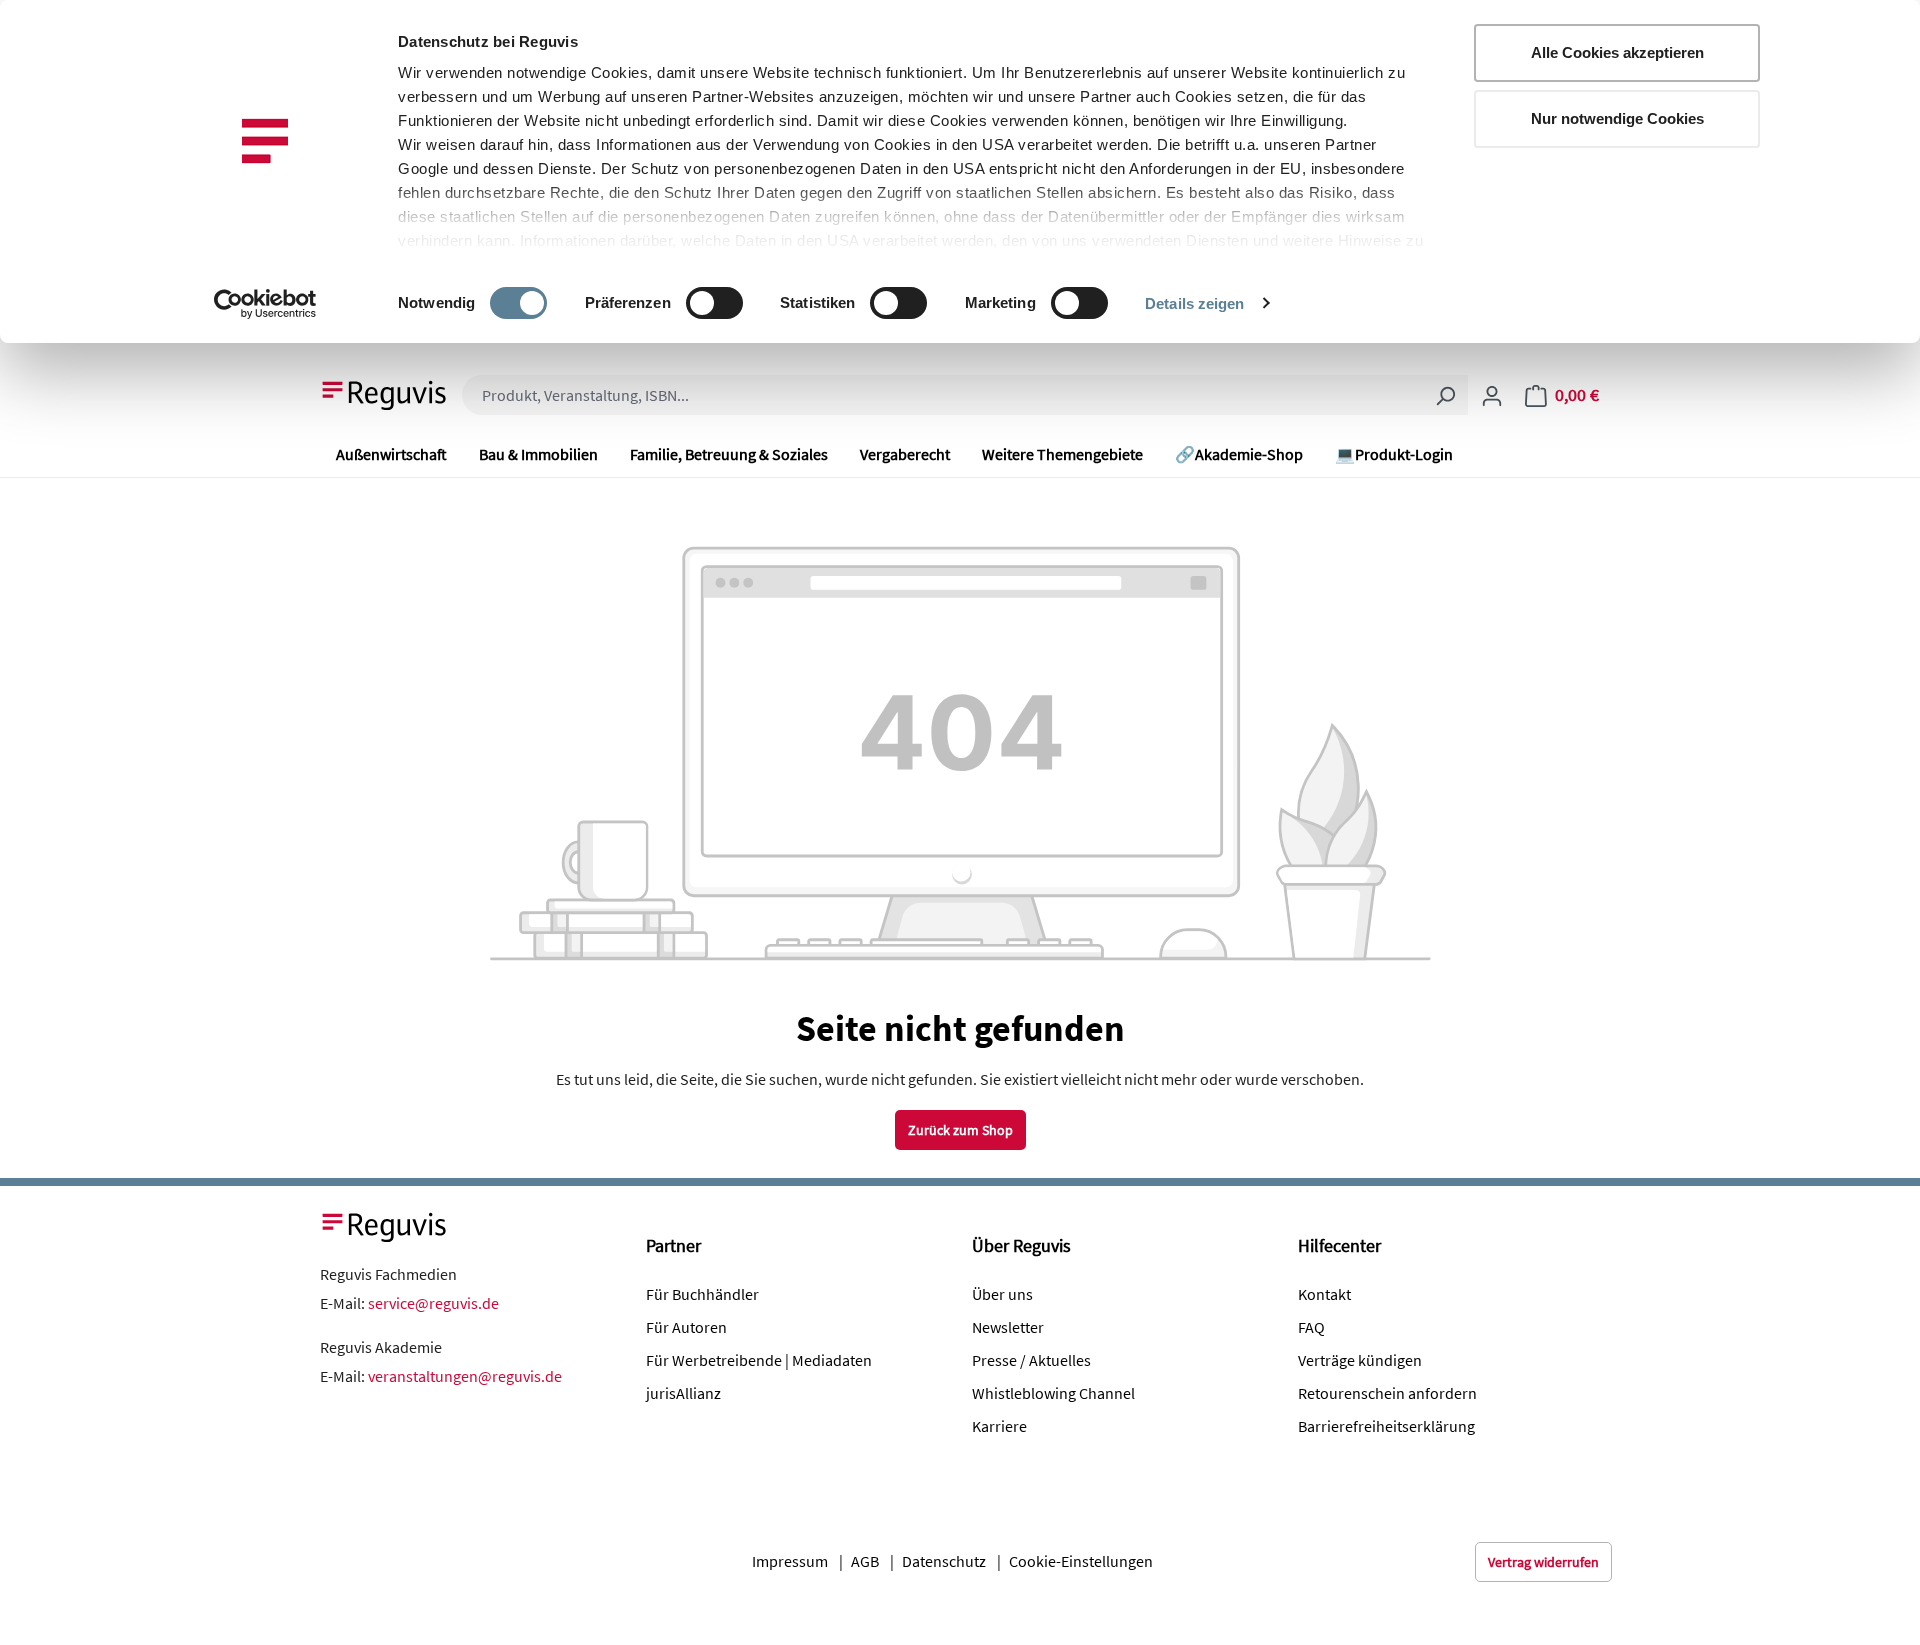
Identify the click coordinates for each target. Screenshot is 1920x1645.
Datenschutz (944, 1561)
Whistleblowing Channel (1053, 1393)
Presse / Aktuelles (1031, 1360)
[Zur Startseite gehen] (385, 393)
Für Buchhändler (702, 1294)
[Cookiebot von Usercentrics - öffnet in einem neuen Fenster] (265, 304)
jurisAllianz (683, 1393)
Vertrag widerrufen (1543, 1562)
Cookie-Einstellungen (1081, 1561)
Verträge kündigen (1360, 1360)
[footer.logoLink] (385, 1225)
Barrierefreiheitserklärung (1386, 1426)
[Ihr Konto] (1492, 395)
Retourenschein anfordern (1387, 1393)
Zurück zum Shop (960, 1130)
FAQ (1311, 1327)
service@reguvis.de (433, 1303)
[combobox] (942, 395)
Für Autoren (686, 1327)
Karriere (999, 1426)
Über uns (1002, 1294)
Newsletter (1008, 1327)
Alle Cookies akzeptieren (1617, 52)
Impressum (790, 1561)
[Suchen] (1445, 395)
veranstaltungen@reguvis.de (465, 1376)
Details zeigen (1194, 303)
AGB (865, 1561)
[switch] (714, 303)
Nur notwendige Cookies (1617, 118)
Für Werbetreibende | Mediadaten (759, 1360)
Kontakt (1324, 1294)
